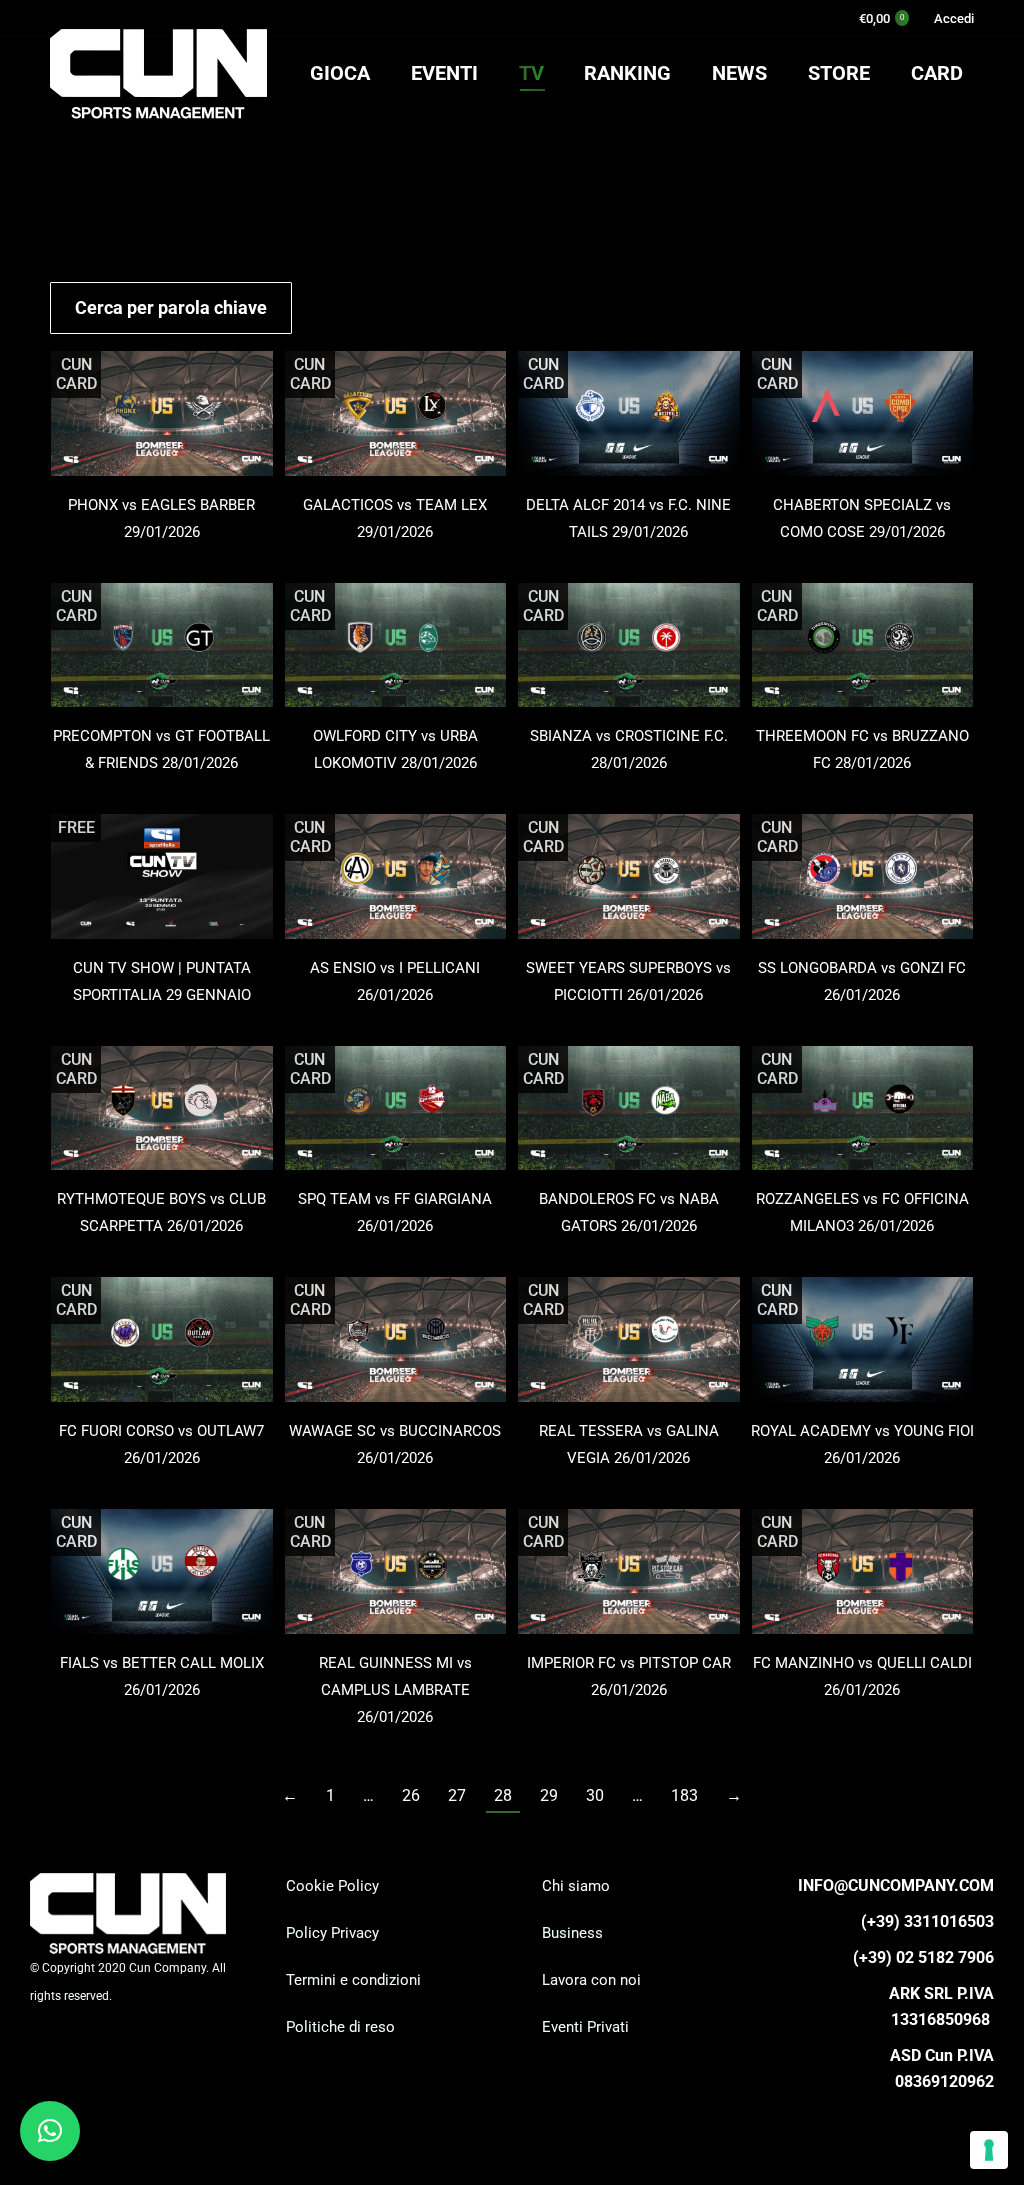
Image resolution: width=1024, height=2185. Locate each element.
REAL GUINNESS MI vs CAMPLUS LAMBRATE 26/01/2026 (395, 1690)
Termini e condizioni (353, 1980)
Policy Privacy (332, 1933)
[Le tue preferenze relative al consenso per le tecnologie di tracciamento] (989, 2150)
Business (572, 1933)
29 (549, 1795)
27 (457, 1795)
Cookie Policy (332, 1886)
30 (595, 1795)
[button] (50, 2131)
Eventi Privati (585, 2027)
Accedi (954, 18)
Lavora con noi (591, 1980)
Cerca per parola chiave (171, 307)
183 (684, 1795)
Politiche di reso (340, 2027)
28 (503, 1795)
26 (411, 1795)
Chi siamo (576, 1886)
